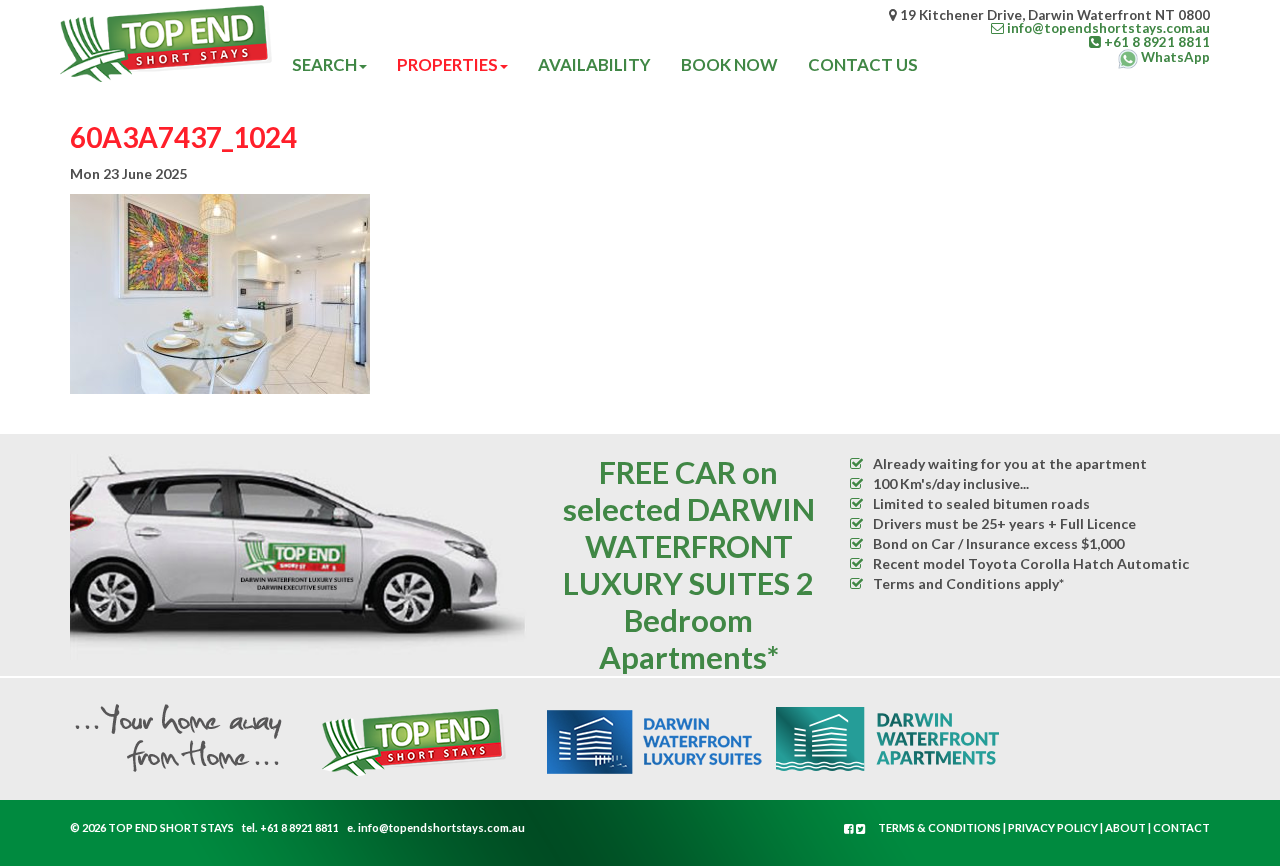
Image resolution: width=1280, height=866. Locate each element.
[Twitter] (861, 828)
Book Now (729, 64)
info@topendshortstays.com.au (441, 827)
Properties (447, 64)
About (1125, 827)
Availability (594, 64)
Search (324, 64)
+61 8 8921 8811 (299, 827)
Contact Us (863, 64)
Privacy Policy (1053, 827)
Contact (1181, 827)
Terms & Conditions (939, 827)
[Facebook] (850, 828)
